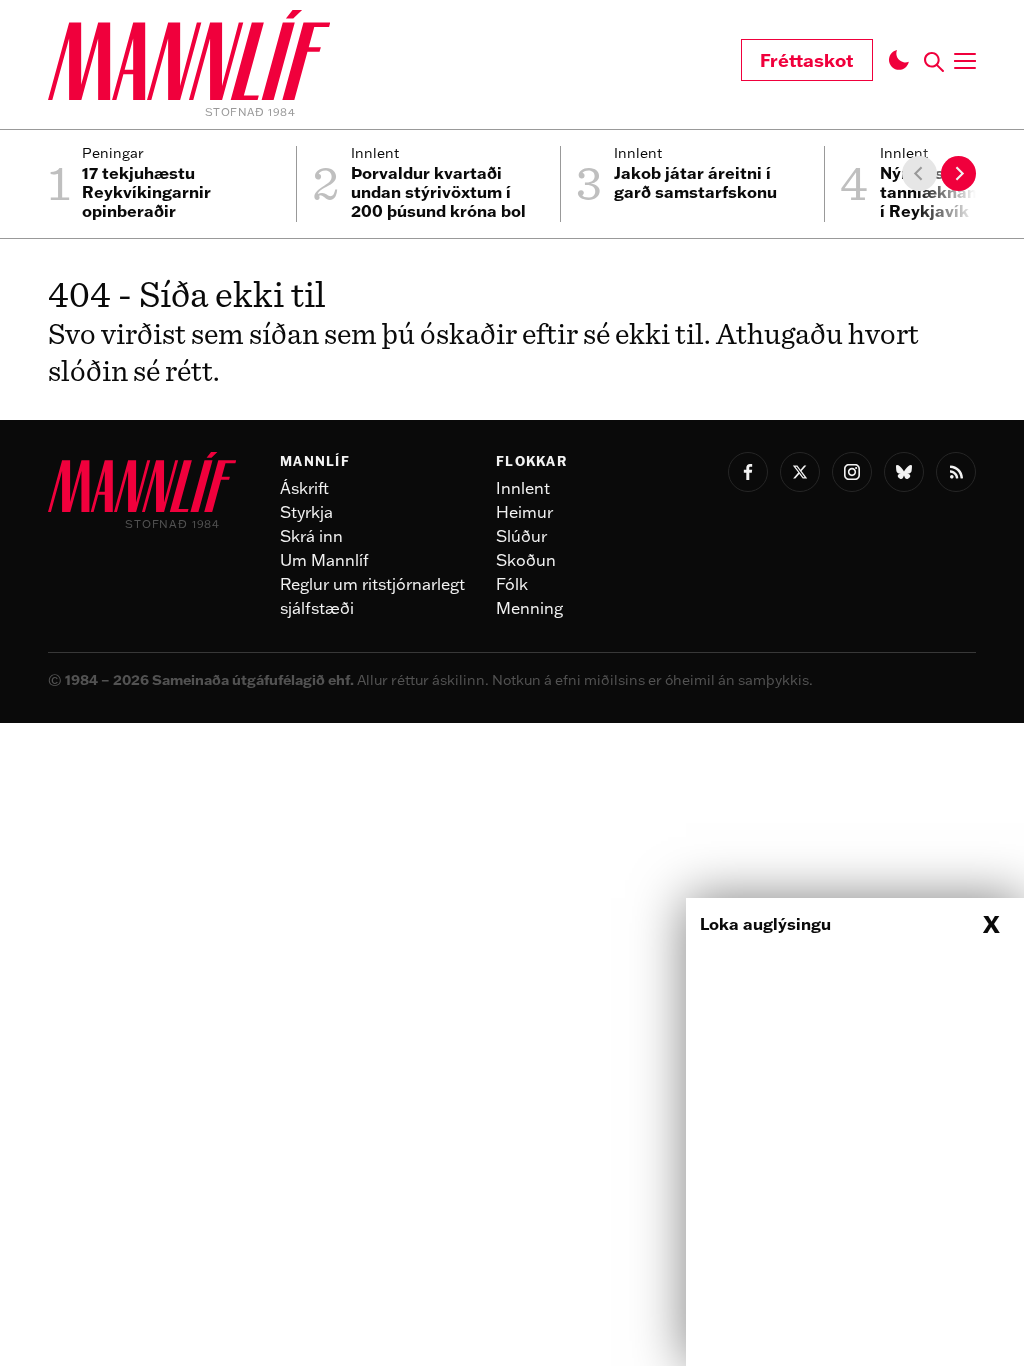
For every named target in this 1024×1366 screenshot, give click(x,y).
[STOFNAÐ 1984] (189, 58)
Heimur (524, 512)
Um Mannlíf (324, 560)
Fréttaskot (807, 60)
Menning (529, 608)
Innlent (523, 488)
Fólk (512, 584)
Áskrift (304, 488)
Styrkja (306, 512)
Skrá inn (311, 536)
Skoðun (526, 560)
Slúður (521, 536)
